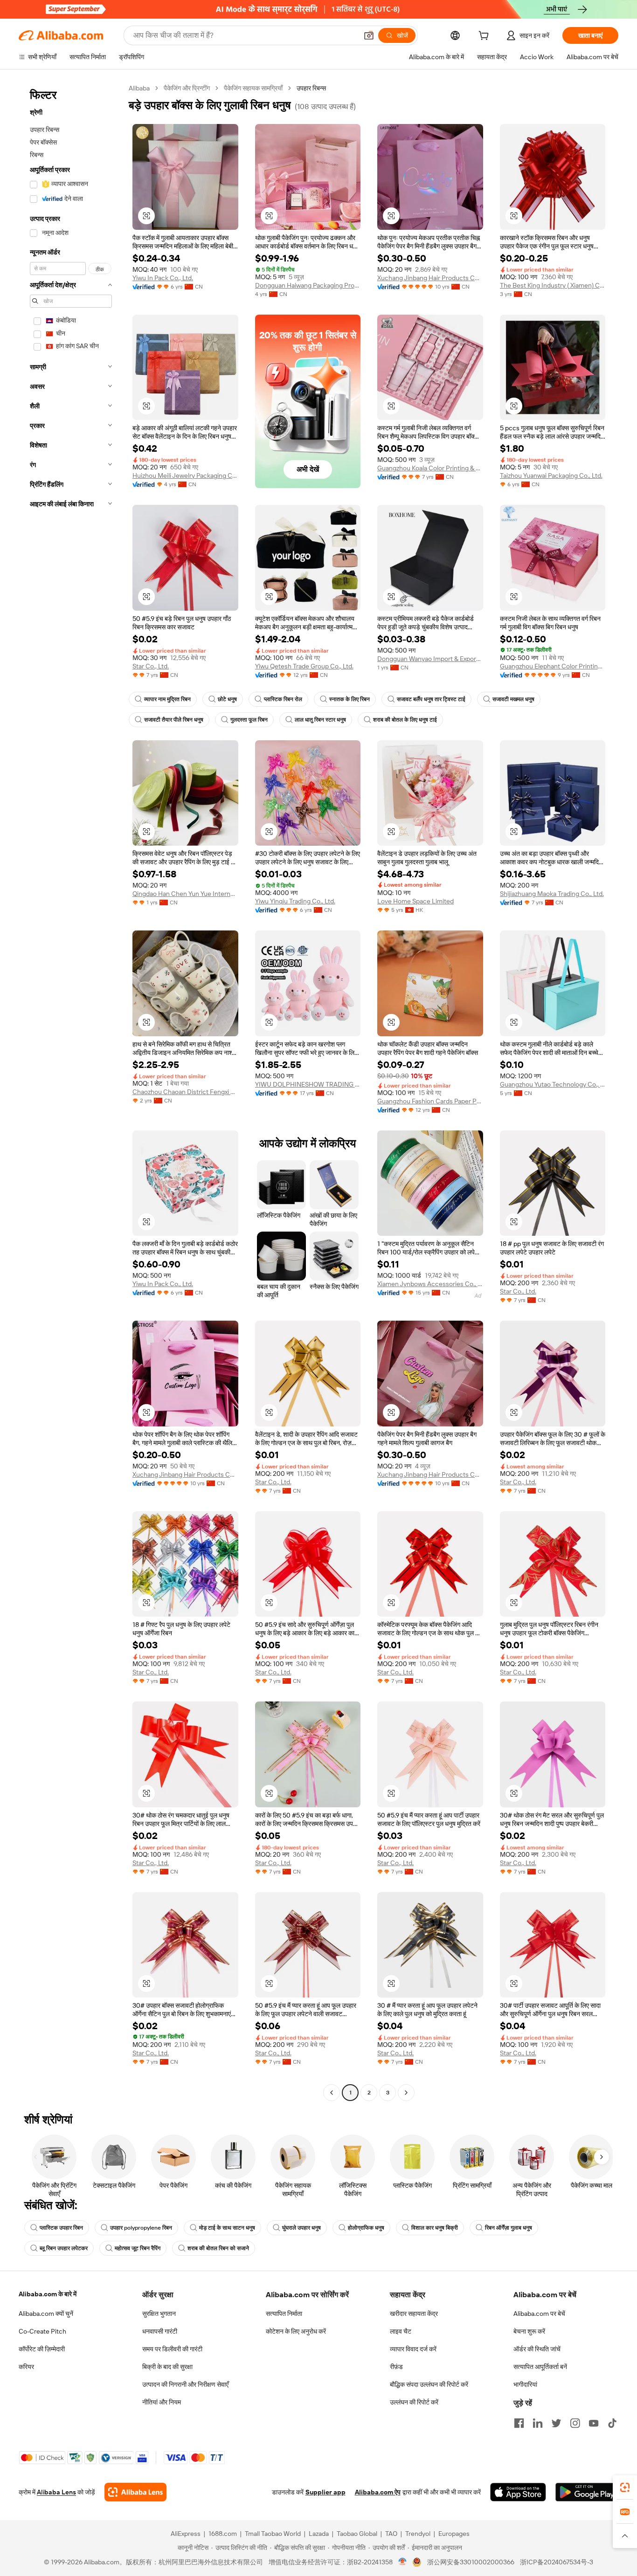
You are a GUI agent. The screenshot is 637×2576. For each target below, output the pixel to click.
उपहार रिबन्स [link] (311, 88)
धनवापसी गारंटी (160, 2331)
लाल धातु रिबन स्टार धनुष (320, 720)
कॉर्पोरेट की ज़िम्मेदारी (42, 2349)
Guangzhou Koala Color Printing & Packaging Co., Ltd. (430, 468)
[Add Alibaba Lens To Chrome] (135, 2492)
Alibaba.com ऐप (378, 2492)
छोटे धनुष (227, 699)
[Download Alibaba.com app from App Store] (518, 2492)
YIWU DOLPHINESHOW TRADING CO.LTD (308, 1084)
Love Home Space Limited (415, 901)
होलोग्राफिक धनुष (366, 2228)
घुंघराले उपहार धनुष (301, 2228)
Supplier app (325, 2492)
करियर (26, 2367)
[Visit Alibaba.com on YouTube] (594, 2423)
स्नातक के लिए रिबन (350, 699)
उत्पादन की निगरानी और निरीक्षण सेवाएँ (185, 2384)
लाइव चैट (401, 2331)
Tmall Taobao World (273, 2534)
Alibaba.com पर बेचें (539, 2314)
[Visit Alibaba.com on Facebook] (519, 2423)
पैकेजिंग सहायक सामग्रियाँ (253, 88)
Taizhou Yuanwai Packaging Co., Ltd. (551, 475)
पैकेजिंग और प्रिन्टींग (187, 88)
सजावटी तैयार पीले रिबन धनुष (174, 720)
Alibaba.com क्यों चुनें (46, 2314)
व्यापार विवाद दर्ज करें (413, 2349)
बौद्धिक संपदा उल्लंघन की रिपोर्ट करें (429, 2384)
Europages (454, 2534)
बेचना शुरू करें (529, 2331)
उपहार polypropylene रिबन (141, 2228)
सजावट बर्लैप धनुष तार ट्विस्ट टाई (431, 699)
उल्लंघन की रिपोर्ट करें (414, 2402)
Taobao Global (357, 2534)
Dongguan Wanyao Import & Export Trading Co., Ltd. (430, 659)
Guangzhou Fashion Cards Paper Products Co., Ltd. (430, 1101)
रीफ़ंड (396, 2367)
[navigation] (71, 1092)
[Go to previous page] (332, 2093)
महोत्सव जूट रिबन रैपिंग (138, 2248)
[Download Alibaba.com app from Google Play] (587, 2492)
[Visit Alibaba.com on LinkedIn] (538, 2423)
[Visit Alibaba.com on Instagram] (575, 2423)
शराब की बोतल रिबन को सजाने (218, 2248)
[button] (369, 35)
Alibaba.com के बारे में (48, 2294)
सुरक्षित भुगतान (159, 2314)
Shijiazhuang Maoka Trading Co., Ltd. (552, 894)
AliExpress (186, 2534)
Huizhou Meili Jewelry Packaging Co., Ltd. (185, 475)
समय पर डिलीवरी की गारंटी (172, 2349)
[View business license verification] (403, 2562)
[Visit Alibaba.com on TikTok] (612, 2423)
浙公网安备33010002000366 (471, 2562)
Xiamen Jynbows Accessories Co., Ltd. (430, 1284)
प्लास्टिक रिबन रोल (283, 699)
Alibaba (139, 88)
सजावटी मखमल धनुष (513, 699)
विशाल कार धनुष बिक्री (435, 2228)
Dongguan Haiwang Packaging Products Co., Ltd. (308, 285)
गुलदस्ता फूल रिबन (249, 720)
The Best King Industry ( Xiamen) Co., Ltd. (553, 285)
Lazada (319, 2534)
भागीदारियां (525, 2384)
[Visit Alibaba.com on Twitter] (556, 2423)
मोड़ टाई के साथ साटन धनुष (227, 2228)
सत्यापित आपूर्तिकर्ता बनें (540, 2367)
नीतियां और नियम (162, 2402)
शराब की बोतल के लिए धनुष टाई (405, 720)
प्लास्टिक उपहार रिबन (61, 2228)
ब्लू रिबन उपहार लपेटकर (64, 2248)
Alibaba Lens (56, 2492)
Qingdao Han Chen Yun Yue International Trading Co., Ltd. (185, 894)
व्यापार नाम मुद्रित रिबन (167, 699)
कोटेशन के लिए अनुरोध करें (296, 2331)
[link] (625, 2487)
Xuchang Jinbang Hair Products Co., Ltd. (430, 278)
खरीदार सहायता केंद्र (414, 2314)
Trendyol (418, 2534)
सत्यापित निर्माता (284, 2314)
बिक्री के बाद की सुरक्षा (167, 2367)
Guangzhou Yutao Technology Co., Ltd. (553, 1084)
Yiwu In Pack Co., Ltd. (163, 278)
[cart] (485, 37)
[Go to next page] (406, 2093)
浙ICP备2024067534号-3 (557, 2562)
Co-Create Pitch (42, 2331)
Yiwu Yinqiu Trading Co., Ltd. (295, 901)
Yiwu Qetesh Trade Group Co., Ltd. (304, 666)
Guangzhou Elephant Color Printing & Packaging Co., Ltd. (553, 666)
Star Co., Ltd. (151, 666)
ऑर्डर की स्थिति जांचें (537, 2349)
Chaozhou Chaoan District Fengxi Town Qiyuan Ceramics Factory (185, 1092)
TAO (391, 2534)
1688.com (223, 2534)
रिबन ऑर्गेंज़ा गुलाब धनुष (509, 2228)
